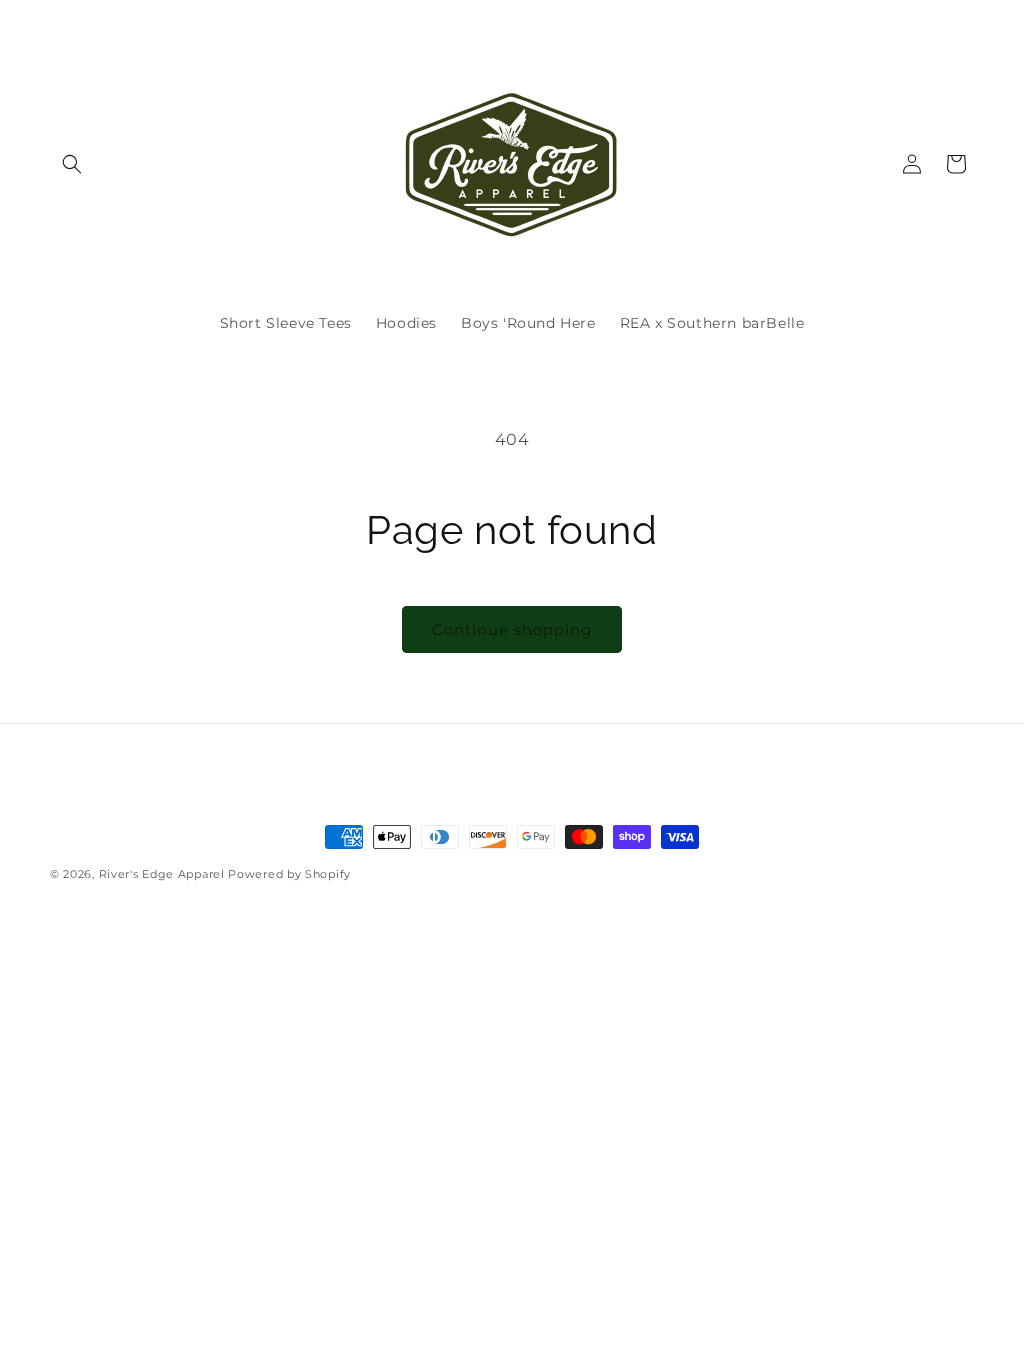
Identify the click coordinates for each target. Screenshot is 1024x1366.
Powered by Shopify (289, 874)
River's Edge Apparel (162, 874)
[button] (72, 164)
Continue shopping (512, 629)
